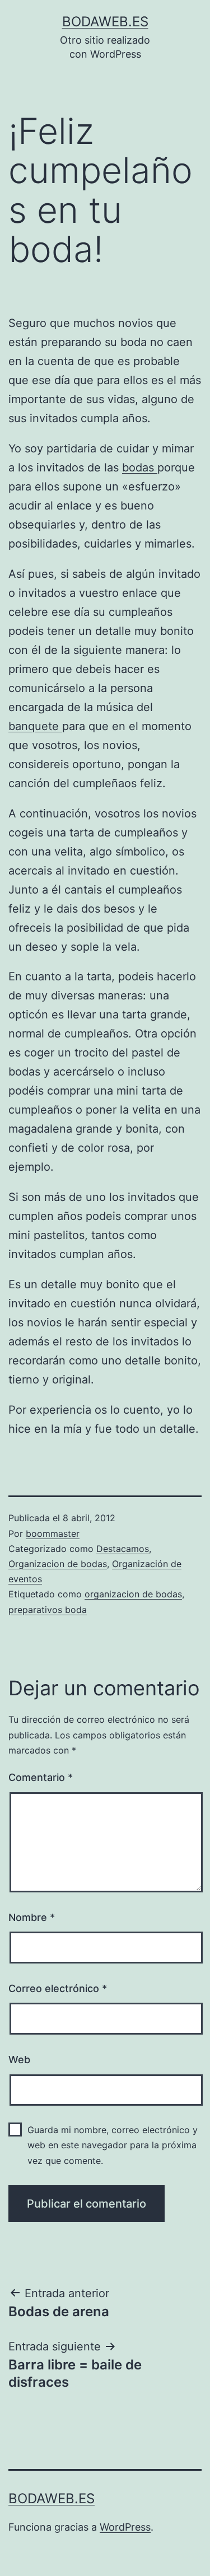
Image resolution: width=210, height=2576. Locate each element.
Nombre (32, 1917)
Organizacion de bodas (58, 1564)
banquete (35, 726)
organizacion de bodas (133, 1594)
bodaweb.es (105, 22)
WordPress (125, 2527)
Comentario (41, 1777)
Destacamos (123, 1549)
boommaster (53, 1534)
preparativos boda (48, 1610)
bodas (140, 467)
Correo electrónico (58, 1988)
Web (19, 2060)
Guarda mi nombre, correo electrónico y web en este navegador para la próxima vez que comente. (113, 2145)
